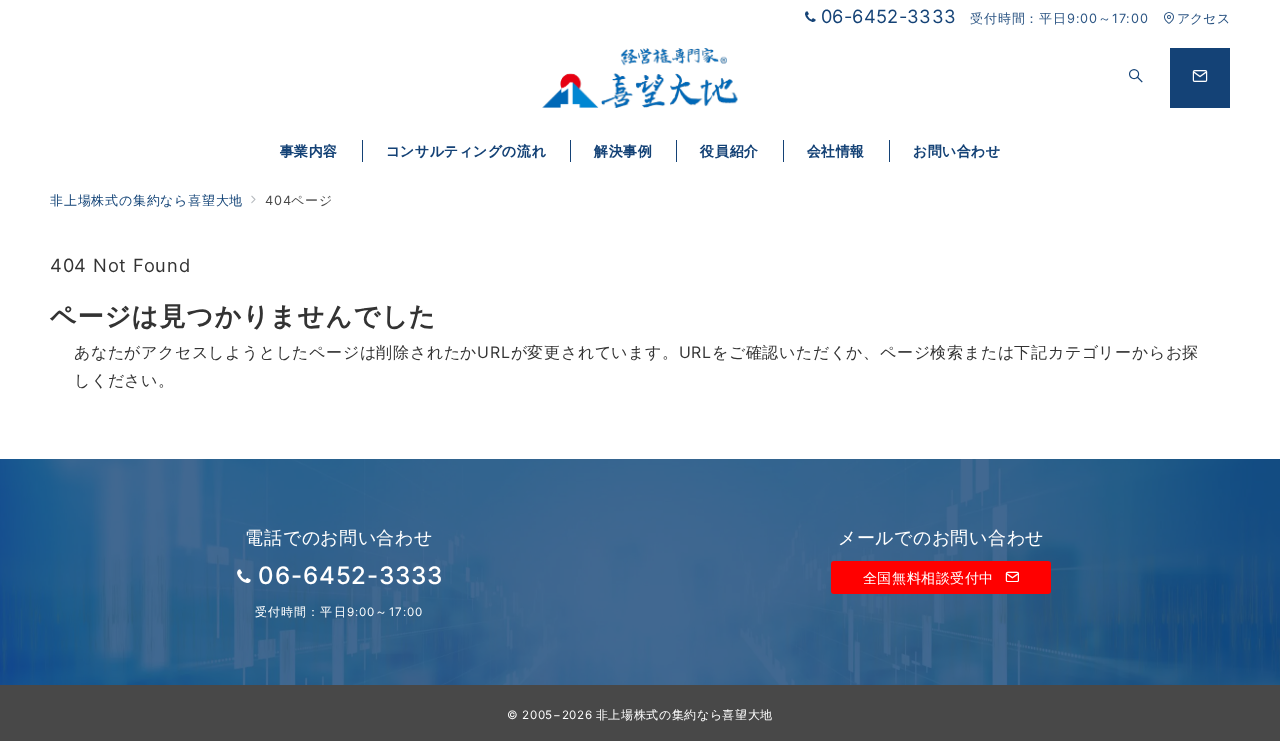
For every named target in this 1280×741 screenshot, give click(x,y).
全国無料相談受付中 (931, 577)
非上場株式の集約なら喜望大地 (684, 715)
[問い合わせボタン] (1200, 78)
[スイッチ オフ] (1136, 78)
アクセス (1203, 18)
